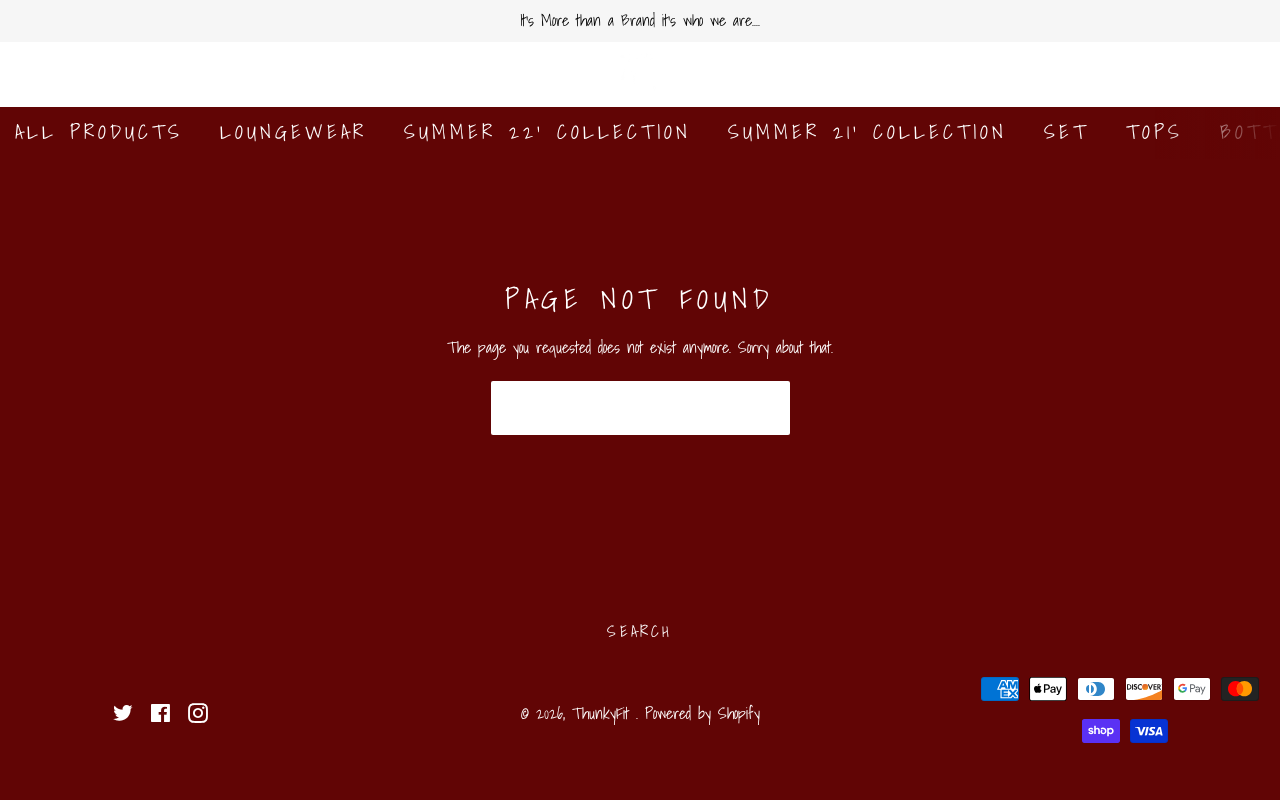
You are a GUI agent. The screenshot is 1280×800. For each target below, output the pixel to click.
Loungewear (293, 132)
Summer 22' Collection (547, 132)
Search (639, 631)
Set (1066, 132)
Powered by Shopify (702, 713)
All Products (99, 132)
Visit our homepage (640, 408)
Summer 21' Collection (867, 132)
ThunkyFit (604, 713)
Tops (1154, 132)
